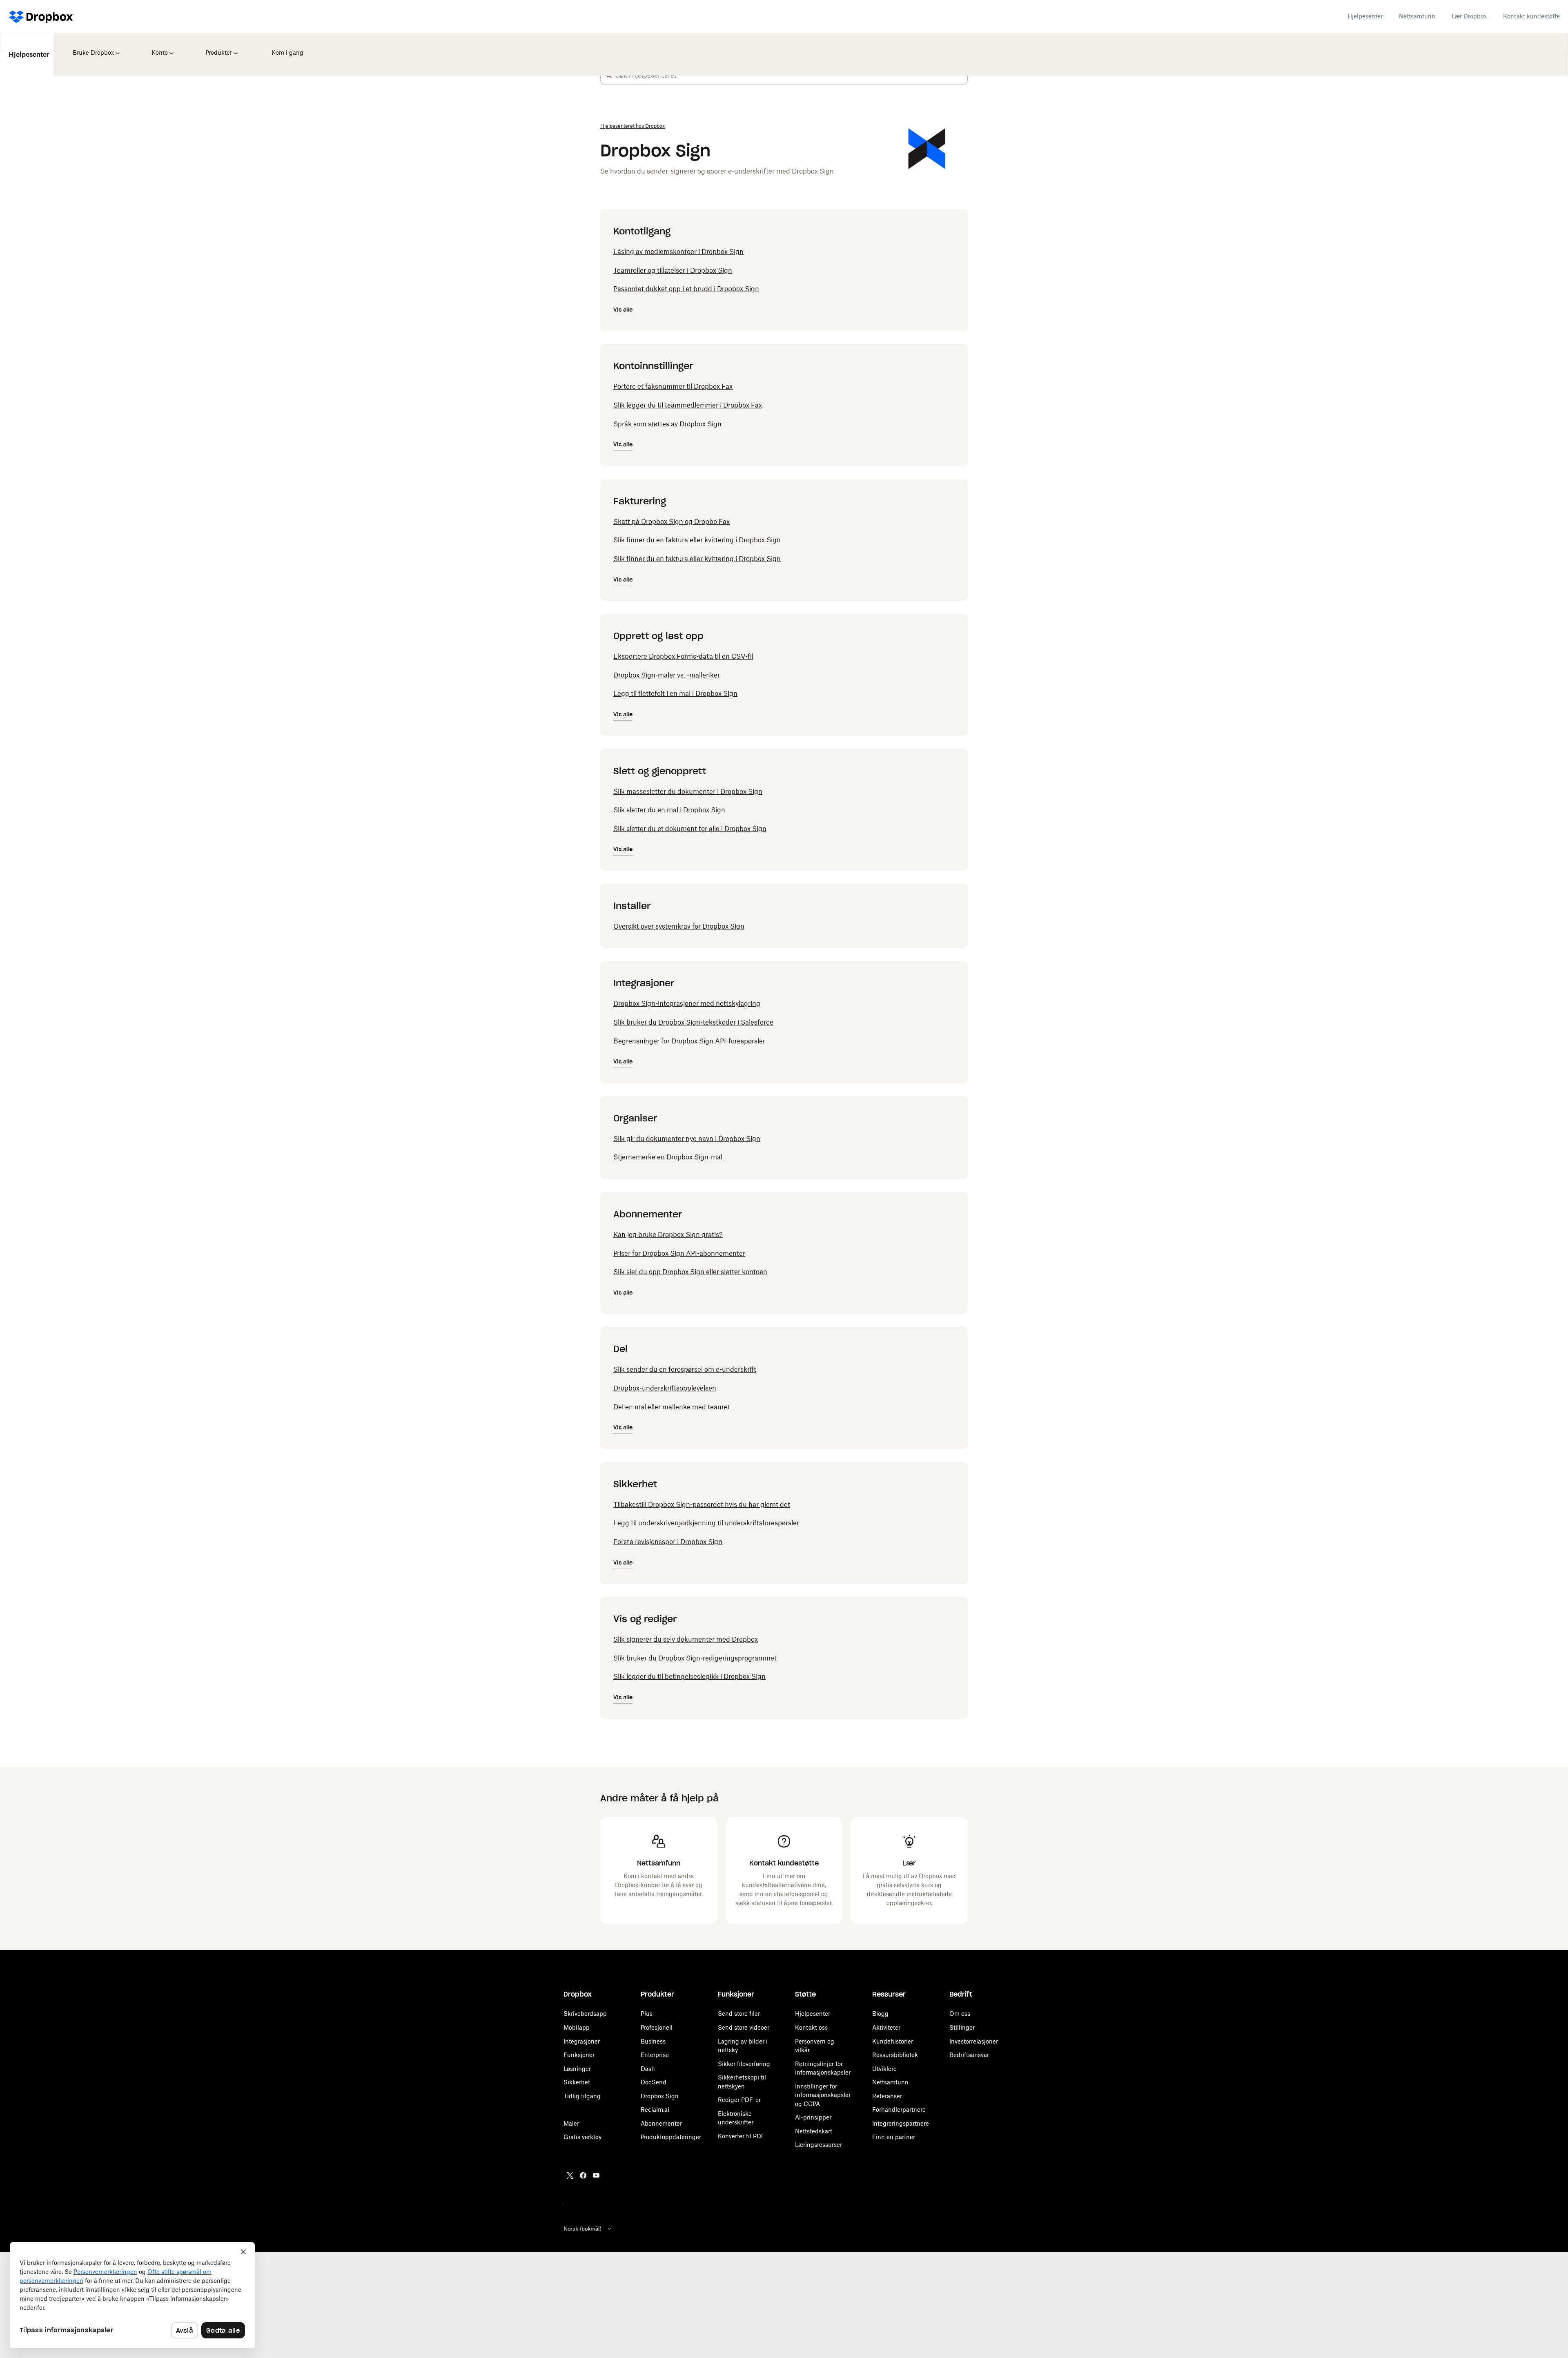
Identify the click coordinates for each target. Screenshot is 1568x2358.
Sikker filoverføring (744, 2064)
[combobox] (791, 75)
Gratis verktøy (582, 2137)
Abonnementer (661, 2123)
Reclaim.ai (655, 2109)
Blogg (880, 2014)
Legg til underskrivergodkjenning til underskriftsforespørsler (706, 1523)
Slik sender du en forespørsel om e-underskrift (685, 1369)
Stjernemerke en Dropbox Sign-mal (668, 1157)
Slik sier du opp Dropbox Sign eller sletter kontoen (690, 1272)
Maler (571, 2123)
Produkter (217, 47)
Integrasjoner (582, 2041)
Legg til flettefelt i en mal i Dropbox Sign (675, 693)
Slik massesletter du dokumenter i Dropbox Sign (688, 791)
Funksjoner (579, 2055)
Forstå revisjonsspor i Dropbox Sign (668, 1542)
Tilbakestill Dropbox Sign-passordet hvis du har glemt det (702, 1504)
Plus (647, 2014)
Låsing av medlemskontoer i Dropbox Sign (678, 252)
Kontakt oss (811, 2027)
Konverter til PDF (741, 2136)
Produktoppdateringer (671, 2137)
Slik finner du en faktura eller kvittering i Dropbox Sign (697, 540)
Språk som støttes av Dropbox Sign (667, 424)
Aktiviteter (886, 2027)
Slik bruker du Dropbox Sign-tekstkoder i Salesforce (693, 1022)
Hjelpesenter (1365, 16)
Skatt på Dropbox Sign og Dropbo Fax (672, 522)
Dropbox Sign (660, 2096)
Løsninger (577, 2069)
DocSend (654, 2082)
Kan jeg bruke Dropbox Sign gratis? (668, 1235)
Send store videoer (744, 2027)
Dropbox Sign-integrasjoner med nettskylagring (687, 1003)
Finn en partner (894, 2137)
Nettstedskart (814, 2131)
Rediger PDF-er (739, 2100)
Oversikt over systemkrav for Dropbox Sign (679, 926)
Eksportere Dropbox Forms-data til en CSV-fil (683, 656)
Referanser (887, 2096)
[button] (609, 75)
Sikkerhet (577, 2082)
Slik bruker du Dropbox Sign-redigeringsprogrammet (695, 1658)
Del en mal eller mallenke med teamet (672, 1407)
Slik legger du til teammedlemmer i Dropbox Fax (688, 405)
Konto (159, 47)
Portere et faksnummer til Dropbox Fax (673, 386)
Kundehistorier (893, 2041)
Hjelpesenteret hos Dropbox (633, 126)
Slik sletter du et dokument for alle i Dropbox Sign (690, 829)
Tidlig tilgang (582, 2096)
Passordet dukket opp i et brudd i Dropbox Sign (686, 289)
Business (653, 2041)
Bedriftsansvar (969, 2055)
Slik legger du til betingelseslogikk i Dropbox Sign (689, 1676)
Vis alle (623, 310)
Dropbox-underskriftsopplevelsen (665, 1388)
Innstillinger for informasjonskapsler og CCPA (823, 2095)
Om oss (960, 2014)
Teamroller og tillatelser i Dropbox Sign (673, 270)
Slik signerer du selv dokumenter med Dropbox (686, 1639)
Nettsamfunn (1417, 16)
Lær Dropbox (1469, 16)
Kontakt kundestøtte (1531, 16)
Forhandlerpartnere (899, 2109)
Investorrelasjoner (974, 2041)
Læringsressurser (819, 2145)
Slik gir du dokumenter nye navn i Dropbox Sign (687, 1139)
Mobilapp (577, 2027)
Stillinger (962, 2027)
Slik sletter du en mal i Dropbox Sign (669, 810)
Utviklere (884, 2069)
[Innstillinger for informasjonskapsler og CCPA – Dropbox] (132, 2295)
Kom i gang (285, 47)
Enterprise (655, 2055)
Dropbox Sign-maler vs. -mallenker (667, 675)
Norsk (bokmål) (582, 2229)
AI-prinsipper (813, 2117)
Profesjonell (657, 2027)
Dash (648, 2069)
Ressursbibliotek (895, 2055)
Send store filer (739, 2014)
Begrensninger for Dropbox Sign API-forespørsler (689, 1041)
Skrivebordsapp (585, 2014)
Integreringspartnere (901, 2123)
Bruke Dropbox (92, 47)
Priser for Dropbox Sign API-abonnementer (679, 1253)
